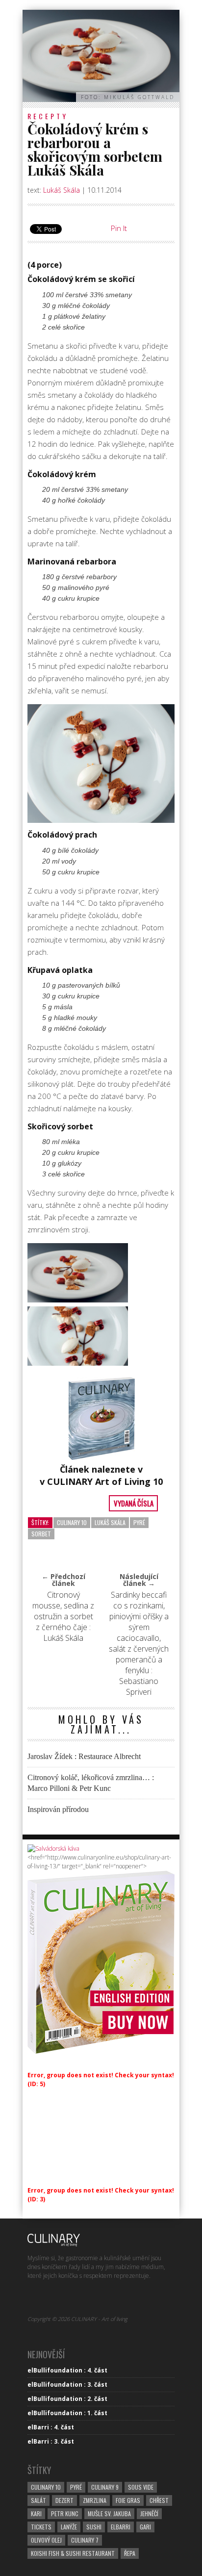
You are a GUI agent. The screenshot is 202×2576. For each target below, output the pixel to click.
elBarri (121, 2527)
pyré (139, 1522)
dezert (64, 2500)
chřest (159, 2500)
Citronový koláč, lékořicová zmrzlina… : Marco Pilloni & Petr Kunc (91, 1783)
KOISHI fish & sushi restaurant (73, 2553)
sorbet (41, 1534)
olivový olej (46, 2540)
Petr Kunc (65, 2513)
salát (38, 2500)
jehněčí (149, 2513)
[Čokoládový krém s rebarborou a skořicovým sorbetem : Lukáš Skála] (78, 1273)
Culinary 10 (72, 1522)
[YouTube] (88, 2299)
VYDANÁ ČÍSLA (134, 1503)
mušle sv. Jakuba (109, 2513)
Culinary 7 (85, 2540)
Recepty (48, 116)
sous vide (141, 2487)
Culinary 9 (105, 2487)
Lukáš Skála (62, 190)
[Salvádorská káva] (53, 1849)
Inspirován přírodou (58, 1809)
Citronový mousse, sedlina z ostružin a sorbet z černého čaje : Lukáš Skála (63, 1616)
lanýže (69, 2527)
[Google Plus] (70, 2299)
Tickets (41, 2527)
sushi (94, 2527)
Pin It (119, 228)
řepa (130, 2553)
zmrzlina (95, 2500)
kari (36, 2513)
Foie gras (128, 2500)
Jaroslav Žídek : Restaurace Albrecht (84, 1756)
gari (145, 2527)
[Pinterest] (53, 2299)
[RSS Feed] (105, 2299)
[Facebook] (36, 2299)
